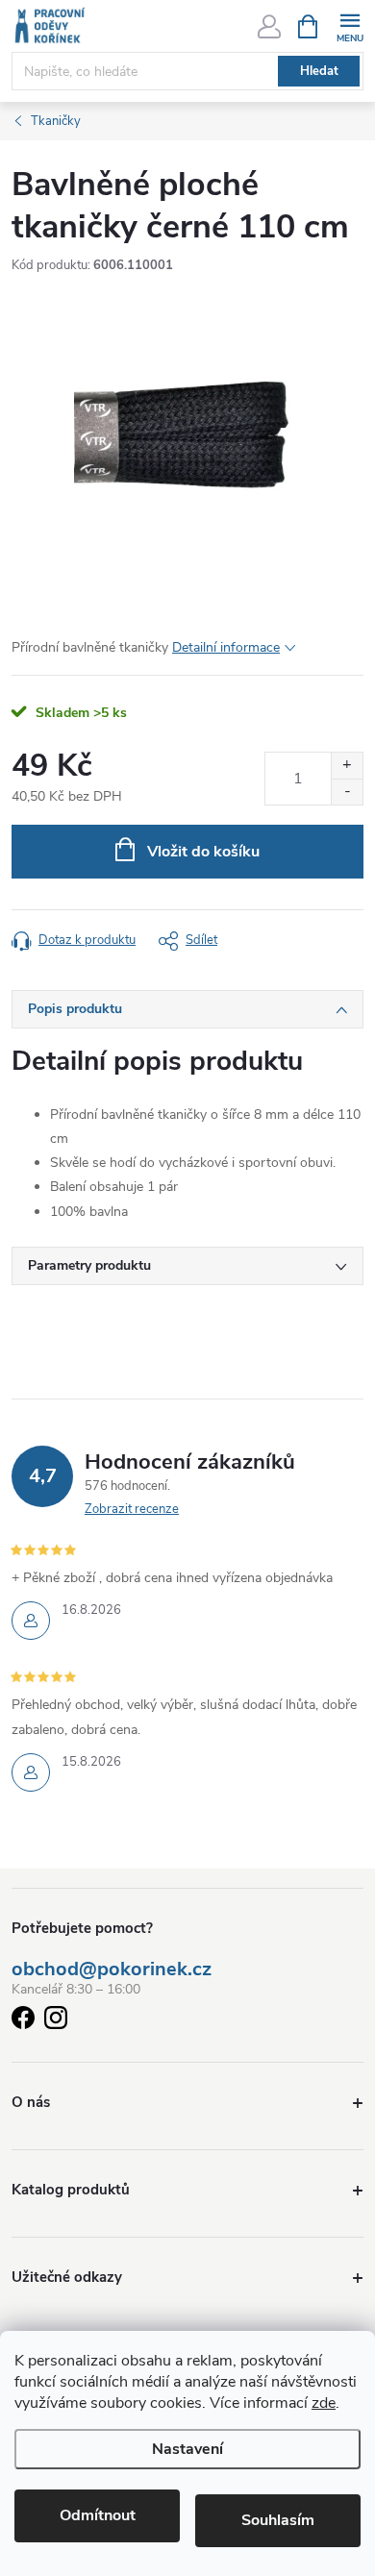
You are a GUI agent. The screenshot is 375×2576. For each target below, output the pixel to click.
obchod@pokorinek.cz (112, 1969)
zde (324, 2403)
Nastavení (187, 2449)
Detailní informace (226, 647)
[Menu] (350, 25)
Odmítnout (98, 2515)
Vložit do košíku (203, 852)
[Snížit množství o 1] (347, 792)
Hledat (319, 71)
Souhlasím (278, 2520)
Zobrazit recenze (132, 1509)
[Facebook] (23, 2021)
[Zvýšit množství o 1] (347, 766)
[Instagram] (56, 2021)
